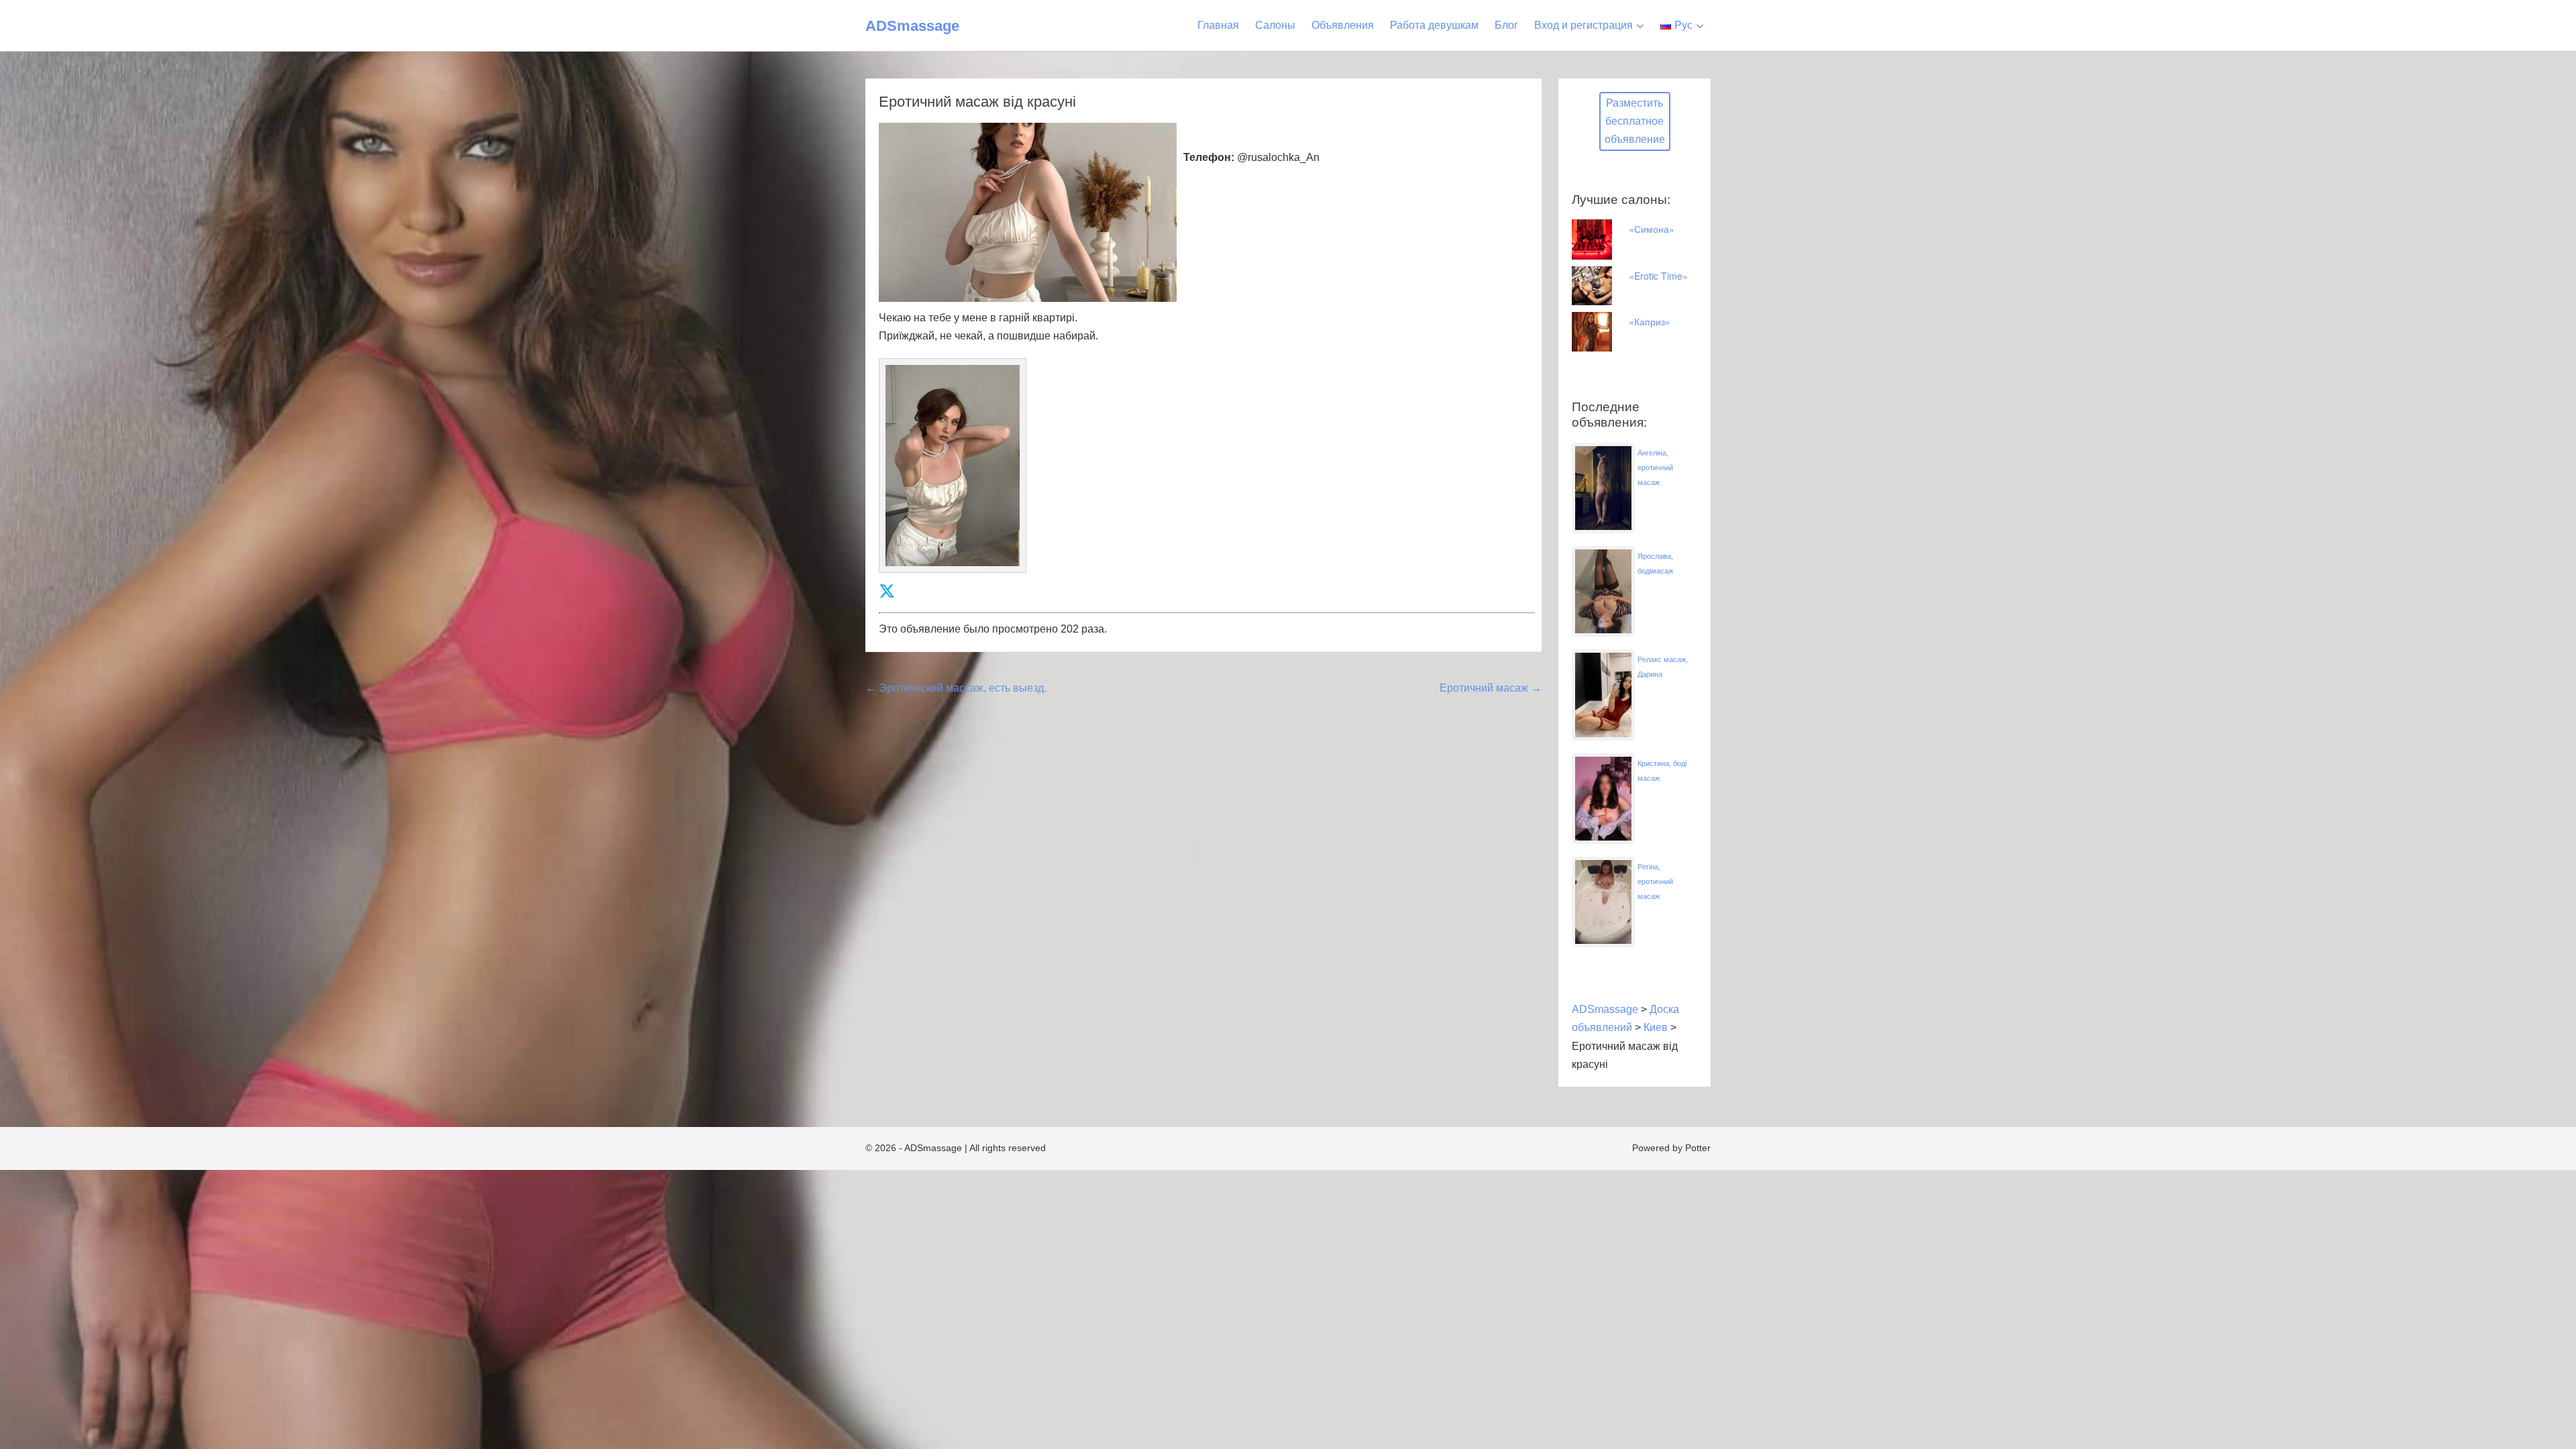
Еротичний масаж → (1491, 688)
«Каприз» (1650, 321)
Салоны (1275, 25)
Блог (1506, 25)
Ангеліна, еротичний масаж (1655, 468)
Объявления (1343, 25)
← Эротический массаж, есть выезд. (956, 688)
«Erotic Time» (1658, 276)
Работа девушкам (1434, 25)
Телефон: (1209, 157)
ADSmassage (912, 26)
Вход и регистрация (1584, 25)
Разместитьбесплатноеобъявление (1635, 121)
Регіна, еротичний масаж (1655, 881)
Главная (1218, 25)
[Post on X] (887, 591)
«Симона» (1652, 229)
